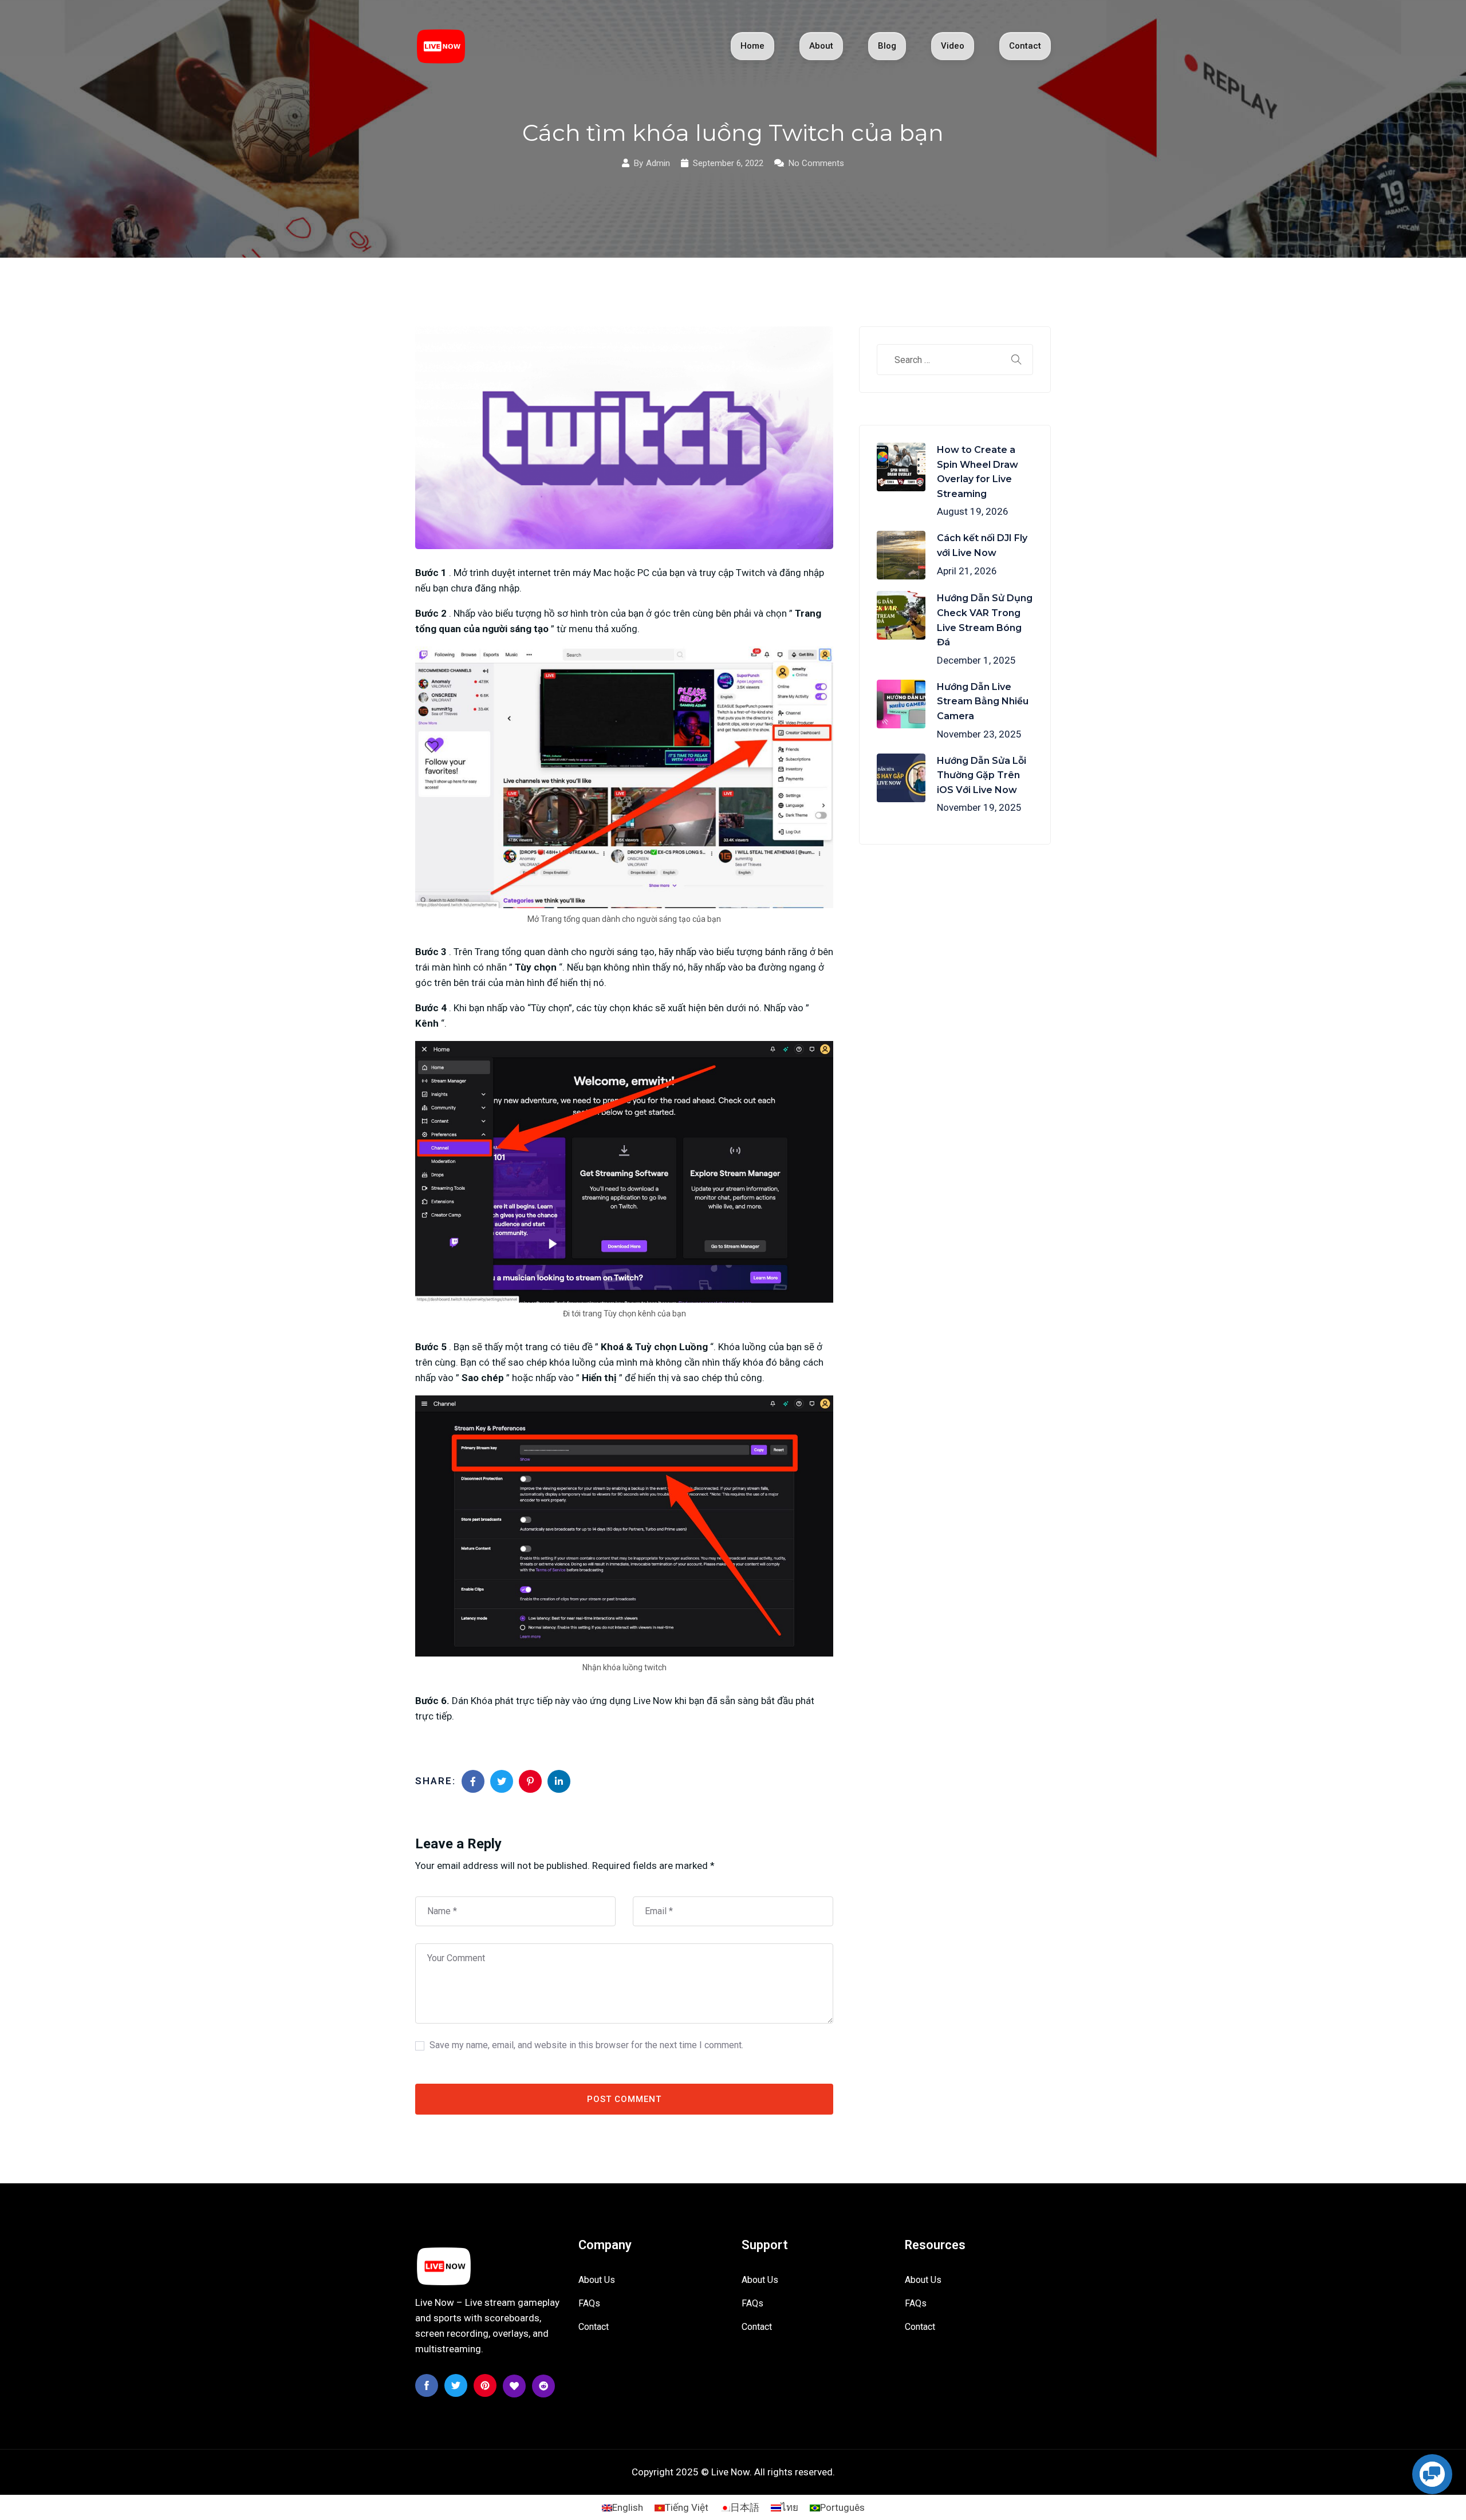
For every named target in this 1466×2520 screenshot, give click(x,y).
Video (953, 46)
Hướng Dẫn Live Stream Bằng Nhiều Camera (983, 701)
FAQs (589, 2303)
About (821, 46)
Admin (658, 163)
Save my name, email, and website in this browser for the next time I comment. (586, 2045)
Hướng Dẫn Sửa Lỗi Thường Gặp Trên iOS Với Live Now (982, 775)
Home (752, 46)
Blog (887, 46)
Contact (1025, 46)
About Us (597, 2280)
